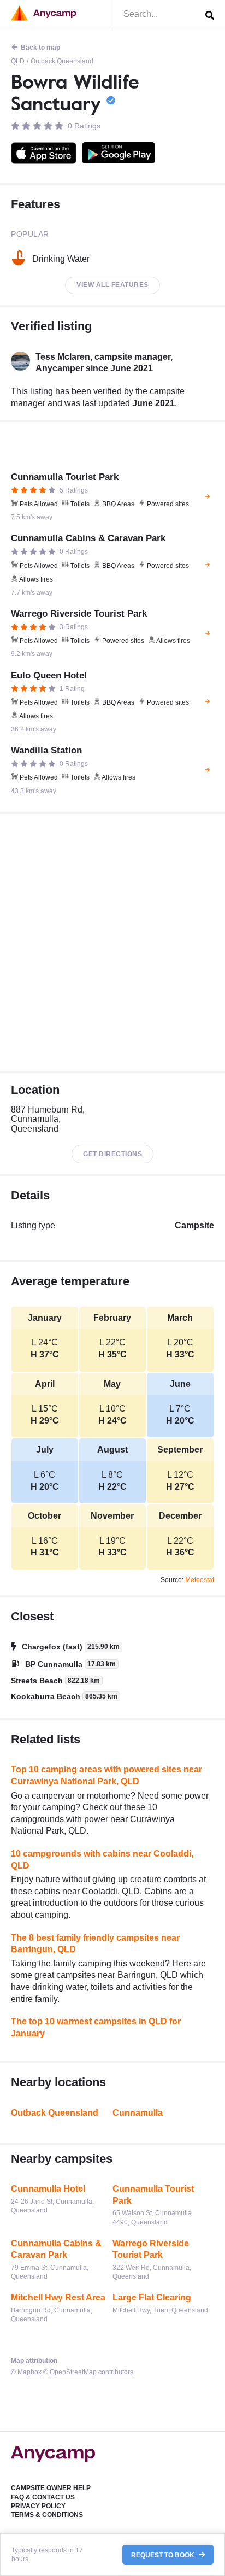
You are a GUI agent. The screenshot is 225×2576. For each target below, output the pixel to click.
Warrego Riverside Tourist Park (151, 2249)
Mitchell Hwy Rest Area (58, 2297)
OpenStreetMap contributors (91, 2372)
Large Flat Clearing (152, 2297)
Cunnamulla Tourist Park (153, 2195)
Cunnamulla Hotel (48, 2189)
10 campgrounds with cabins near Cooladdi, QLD (102, 1860)
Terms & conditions (47, 2515)
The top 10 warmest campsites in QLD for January (96, 2027)
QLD (18, 61)
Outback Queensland (62, 61)
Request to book (164, 2555)
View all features (112, 285)
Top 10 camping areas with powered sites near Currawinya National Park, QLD (106, 1775)
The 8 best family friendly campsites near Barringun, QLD (95, 1944)
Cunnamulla (138, 2113)
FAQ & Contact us (43, 2497)
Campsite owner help (51, 2488)
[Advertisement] (112, 942)
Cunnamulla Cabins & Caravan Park (56, 2249)
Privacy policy (38, 2506)
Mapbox (29, 2372)
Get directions (112, 1154)
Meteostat (200, 1580)
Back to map (40, 48)
